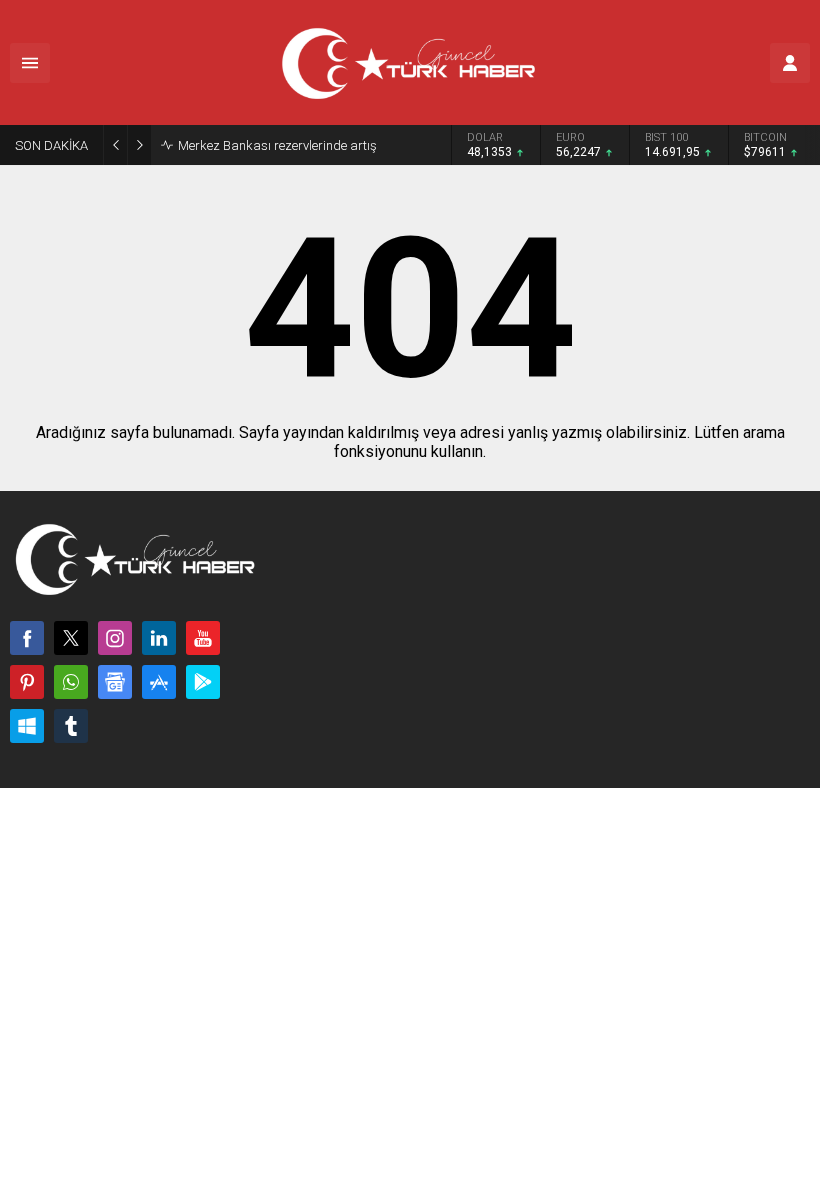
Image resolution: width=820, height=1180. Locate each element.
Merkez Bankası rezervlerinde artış (277, 145)
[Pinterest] (27, 682)
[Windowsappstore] (27, 726)
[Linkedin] (159, 638)
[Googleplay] (203, 682)
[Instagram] (115, 638)
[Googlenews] (115, 682)
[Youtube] (203, 638)
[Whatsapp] (71, 682)
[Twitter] (71, 638)
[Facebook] (27, 638)
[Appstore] (159, 682)
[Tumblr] (71, 726)
